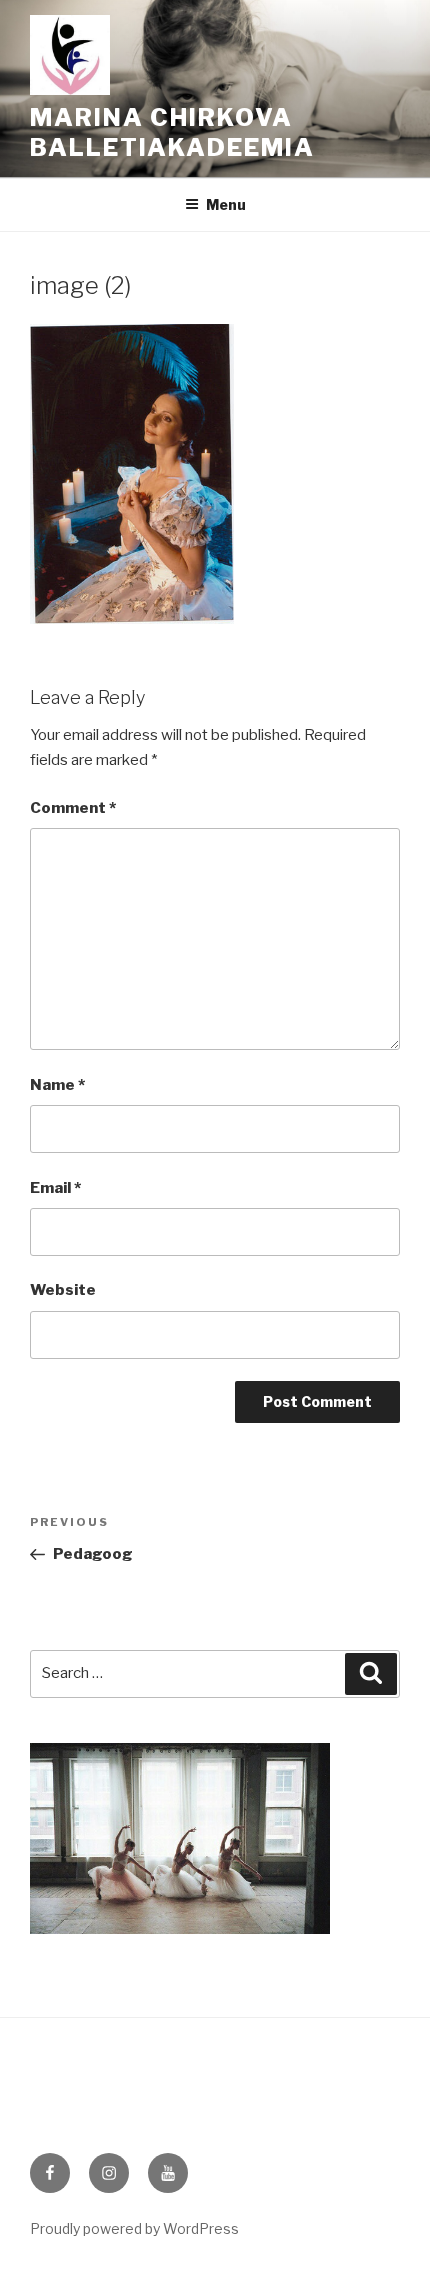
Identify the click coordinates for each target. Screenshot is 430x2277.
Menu (226, 204)
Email (55, 1188)
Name (57, 1085)
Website (63, 1290)
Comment (73, 808)
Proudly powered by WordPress (134, 2228)
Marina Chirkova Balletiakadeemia (172, 132)
